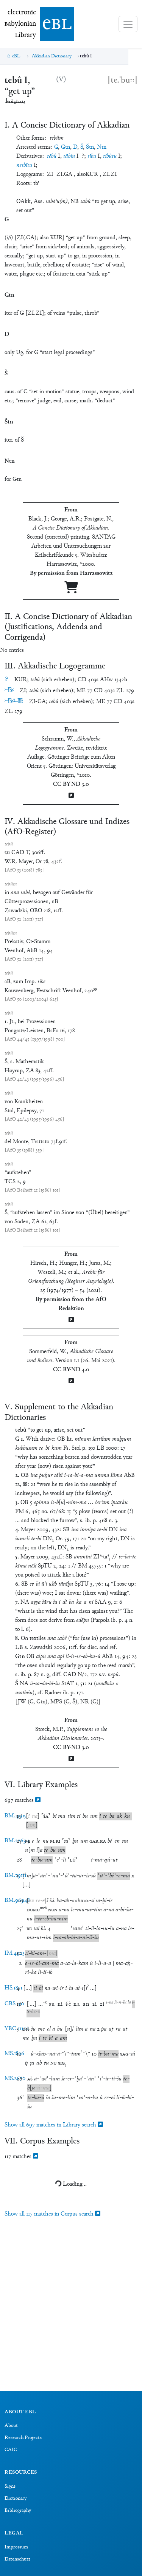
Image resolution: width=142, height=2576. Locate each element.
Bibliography (18, 2511)
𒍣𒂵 (14, 701)
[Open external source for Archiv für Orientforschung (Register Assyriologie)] (71, 1320)
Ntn (102, 147)
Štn (90, 147)
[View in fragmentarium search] (38, 1801)
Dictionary (16, 2499)
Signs (10, 2487)
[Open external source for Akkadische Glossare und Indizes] (71, 1382)
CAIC (11, 2450)
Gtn (66, 147)
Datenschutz (17, 2559)
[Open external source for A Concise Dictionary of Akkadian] (71, 590)
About (11, 2426)
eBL (16, 56)
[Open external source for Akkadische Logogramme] (71, 796)
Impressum (16, 2547)
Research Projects (23, 2438)
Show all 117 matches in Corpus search (50, 2214)
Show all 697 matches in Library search (51, 2125)
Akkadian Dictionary (52, 56)
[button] (33, 1816)
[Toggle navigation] (128, 24)
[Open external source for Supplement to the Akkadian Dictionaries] (71, 1759)
